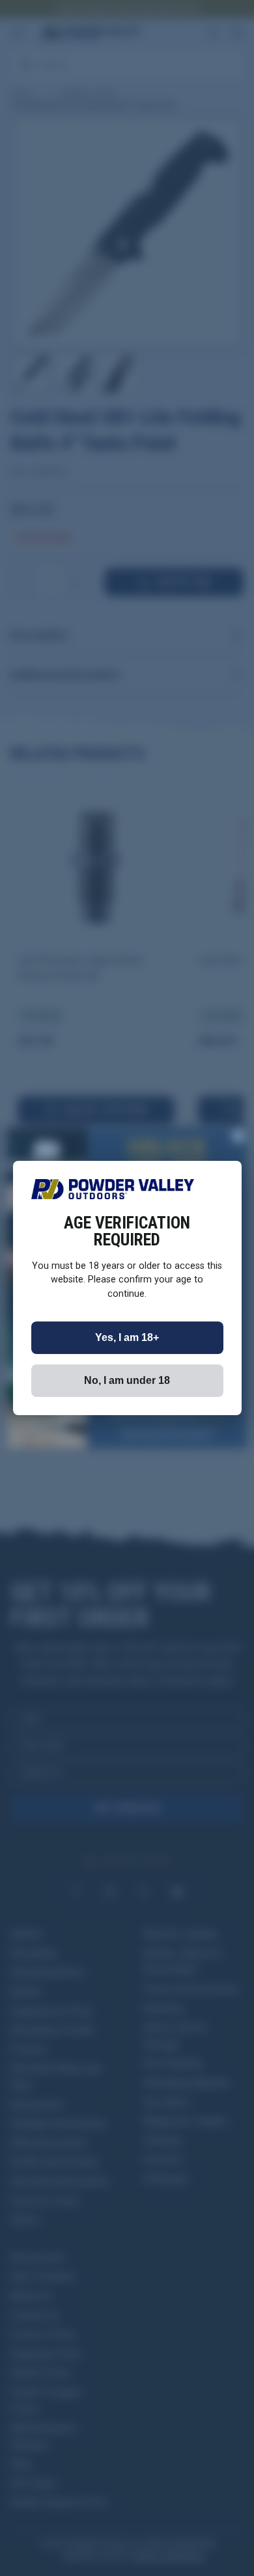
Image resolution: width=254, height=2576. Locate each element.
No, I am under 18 (127, 1380)
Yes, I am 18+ (127, 1337)
